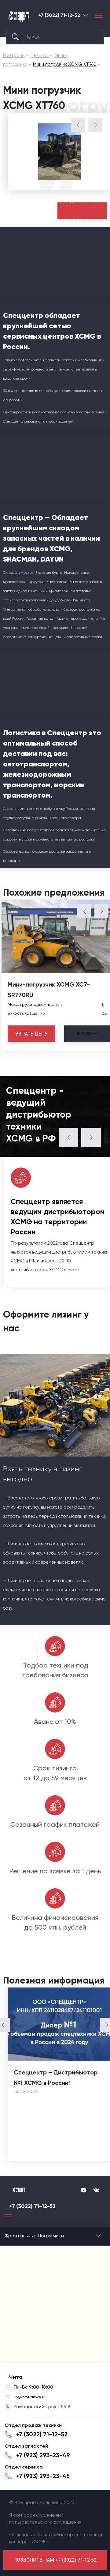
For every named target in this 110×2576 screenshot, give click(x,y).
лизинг (88, 1034)
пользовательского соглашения (45, 2522)
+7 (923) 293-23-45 (43, 2476)
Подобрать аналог (77, 211)
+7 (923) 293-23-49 (43, 2455)
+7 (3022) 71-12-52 (59, 15)
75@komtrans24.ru (30, 2397)
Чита (85, 15)
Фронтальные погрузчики (34, 2236)
